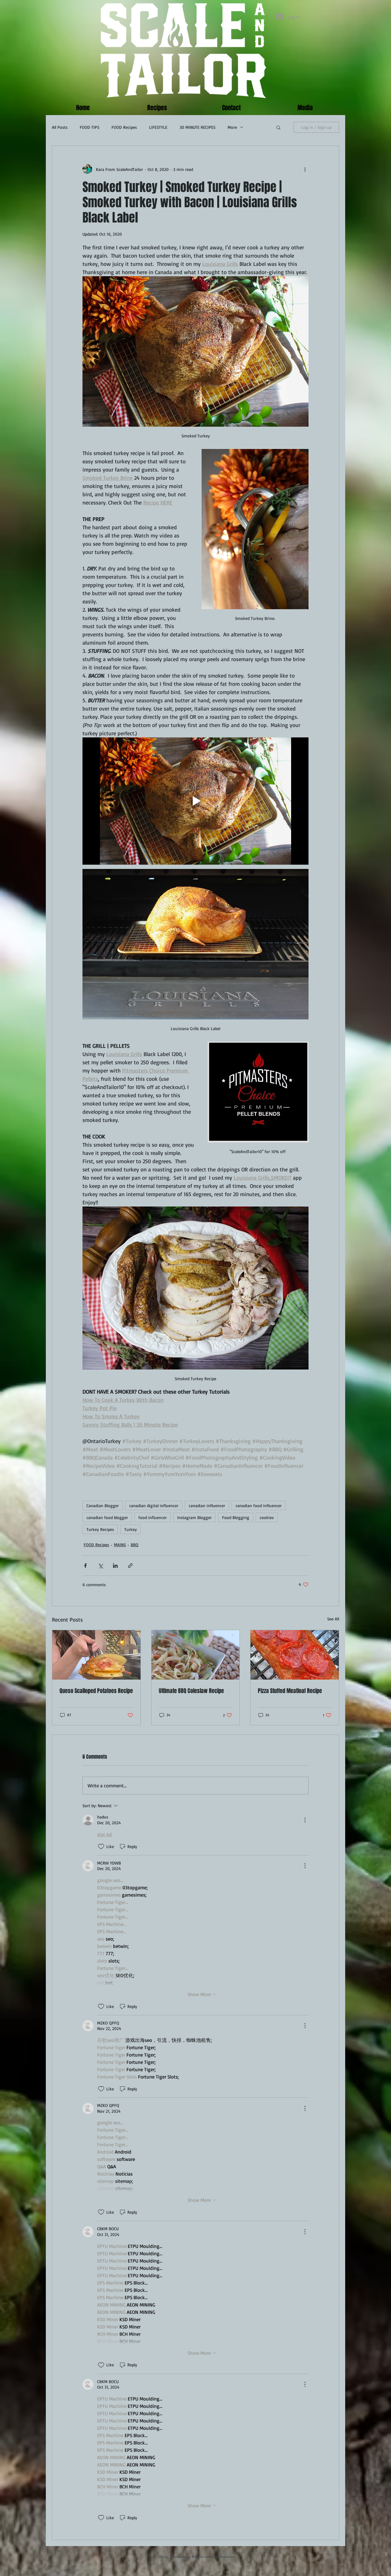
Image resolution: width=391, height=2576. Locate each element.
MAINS (120, 1545)
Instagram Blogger (194, 1517)
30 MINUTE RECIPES (197, 127)
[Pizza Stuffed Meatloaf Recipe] (295, 1655)
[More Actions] (305, 1820)
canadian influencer (207, 1505)
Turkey (131, 1529)
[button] (278, 127)
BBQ (135, 1545)
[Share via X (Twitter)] (100, 1566)
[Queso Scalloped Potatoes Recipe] (96, 1655)
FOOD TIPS (90, 127)
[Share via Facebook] (85, 1566)
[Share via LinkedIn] (115, 1566)
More (232, 127)
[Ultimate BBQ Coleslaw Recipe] (196, 1655)
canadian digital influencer (154, 1505)
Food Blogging (236, 1517)
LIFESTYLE (158, 127)
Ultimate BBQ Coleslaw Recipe (191, 1691)
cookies (267, 1517)
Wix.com (229, 2557)
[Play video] (195, 801)
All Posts (60, 127)
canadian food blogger (107, 1517)
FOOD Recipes (124, 127)
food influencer (153, 1517)
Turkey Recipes (100, 1529)
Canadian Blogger (103, 1505)
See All (333, 1619)
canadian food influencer (259, 1505)
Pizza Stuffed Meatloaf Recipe (290, 1691)
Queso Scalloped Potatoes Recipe (96, 1691)
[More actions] (305, 169)
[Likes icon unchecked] (101, 1847)
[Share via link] (130, 1566)
